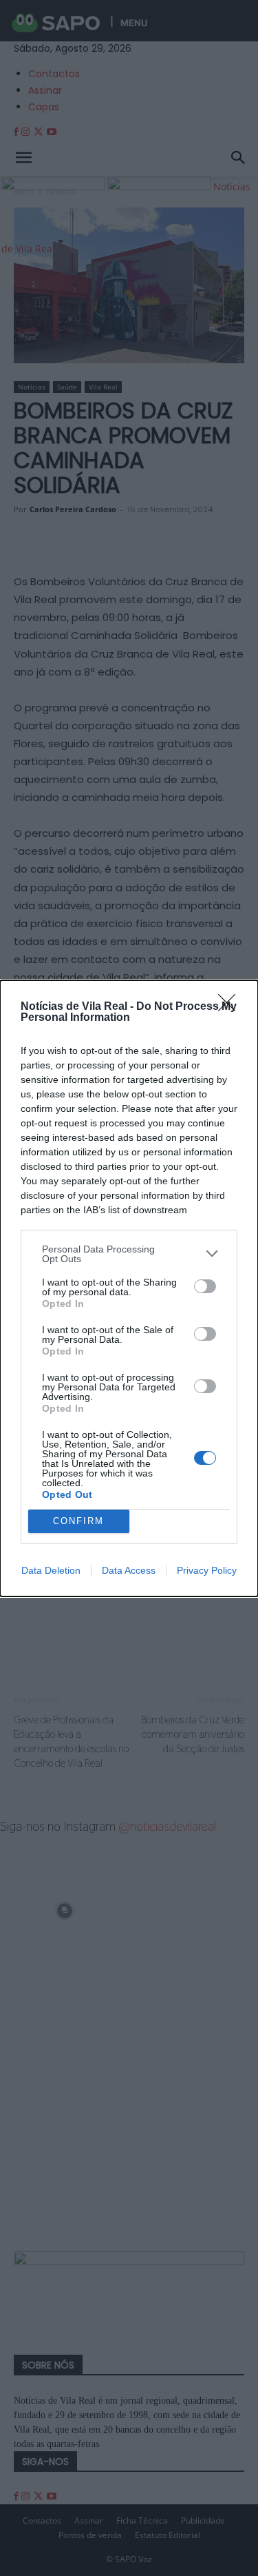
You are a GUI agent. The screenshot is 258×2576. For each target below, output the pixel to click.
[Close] (231, 1007)
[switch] (205, 1286)
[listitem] (129, 1254)
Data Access (129, 1570)
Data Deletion (51, 1570)
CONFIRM (78, 1521)
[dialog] (129, 1288)
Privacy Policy (207, 1570)
